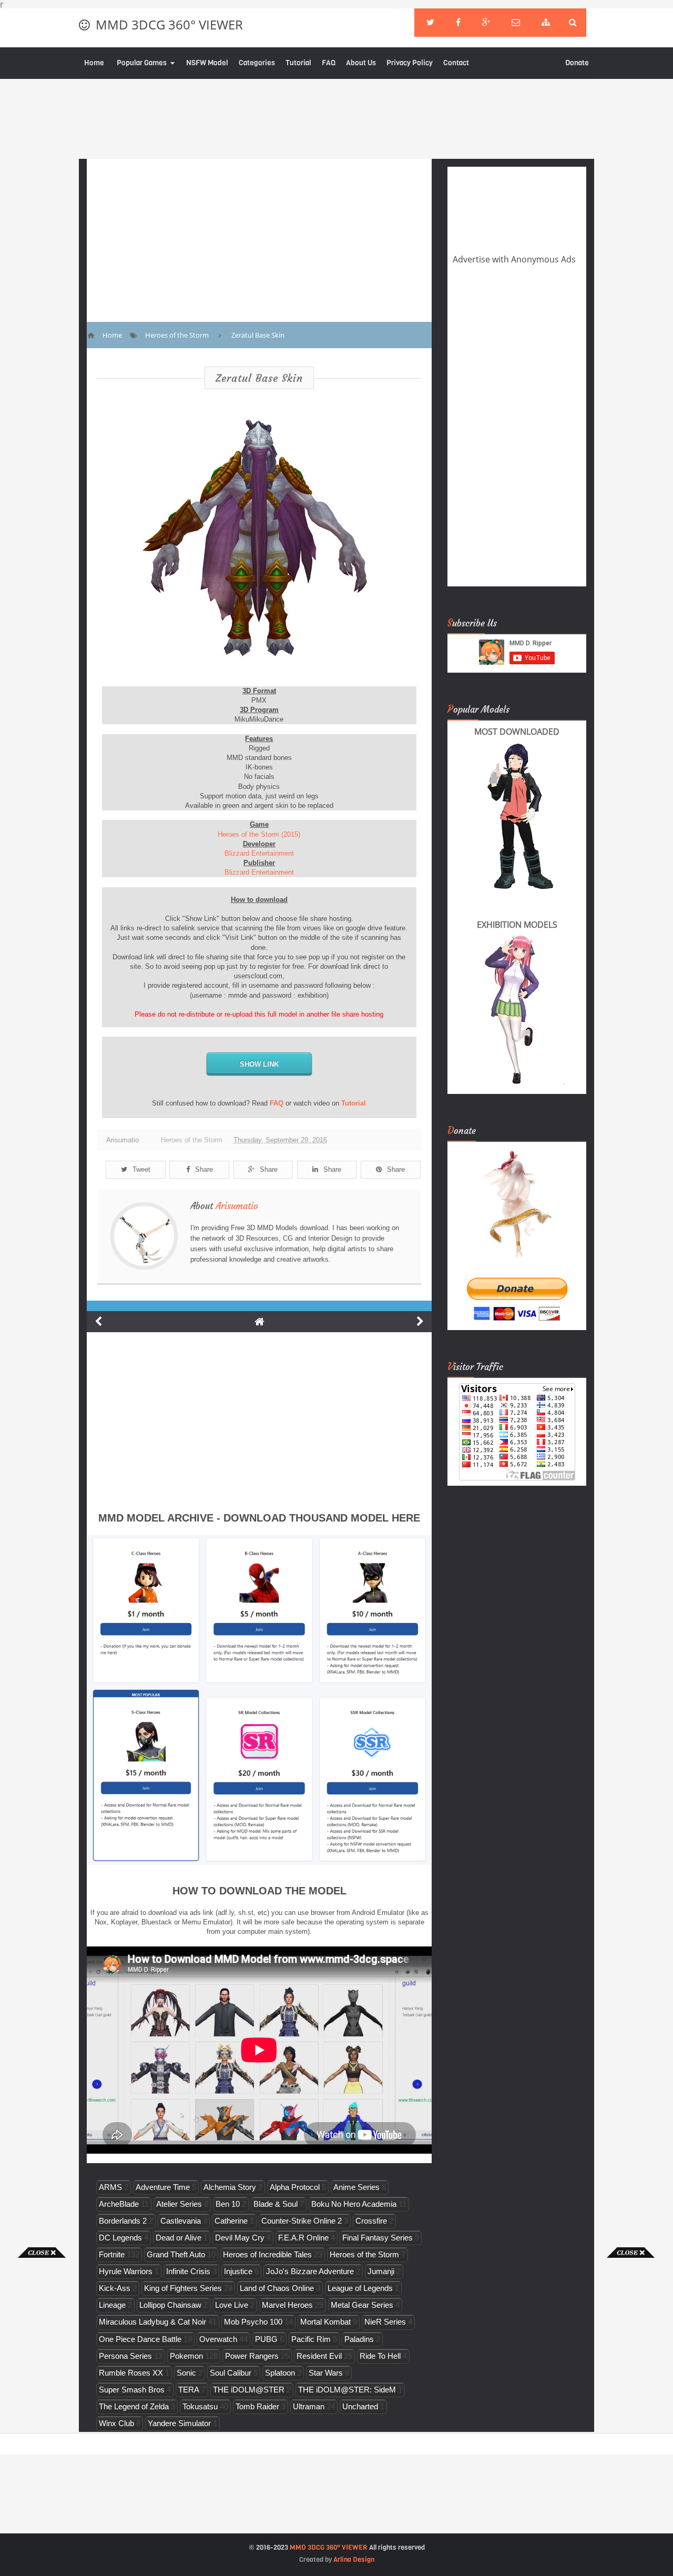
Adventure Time (163, 2187)
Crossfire (371, 2221)
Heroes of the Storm (192, 1140)
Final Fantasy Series (378, 2238)
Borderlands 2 (123, 2221)
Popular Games (142, 63)
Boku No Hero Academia (354, 2204)
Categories (257, 63)
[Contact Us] (516, 23)
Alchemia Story (230, 2187)
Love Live (232, 2305)
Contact (456, 63)
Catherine (231, 2221)
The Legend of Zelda (134, 2406)
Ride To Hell (380, 2356)
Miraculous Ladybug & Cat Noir (152, 2322)
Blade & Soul (276, 2204)
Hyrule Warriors (126, 2271)
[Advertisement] (42, 2416)
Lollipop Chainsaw (170, 2305)
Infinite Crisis (188, 2271)
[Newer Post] (98, 1322)
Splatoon (280, 2373)
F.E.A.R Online (303, 2238)
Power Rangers (252, 2356)
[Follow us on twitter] (430, 23)
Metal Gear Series (362, 2305)
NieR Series (385, 2322)
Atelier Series (179, 2204)
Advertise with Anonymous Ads (514, 259)
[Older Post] (420, 1322)
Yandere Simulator (179, 2423)
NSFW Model (207, 63)
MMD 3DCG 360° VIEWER (169, 24)
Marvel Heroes (287, 2305)
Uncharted (360, 2406)
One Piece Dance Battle (140, 2339)
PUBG (266, 2339)
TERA (189, 2390)
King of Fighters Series (183, 2288)
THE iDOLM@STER (249, 2390)
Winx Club (116, 2423)
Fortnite (112, 2254)
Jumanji (381, 2271)
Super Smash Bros (132, 2390)
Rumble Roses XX (131, 2373)
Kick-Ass (115, 2288)
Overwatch (218, 2339)
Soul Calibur (231, 2373)
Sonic (186, 2373)
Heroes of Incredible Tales (267, 2254)
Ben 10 (228, 2204)
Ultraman (309, 2406)
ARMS (110, 2187)
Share (204, 1169)
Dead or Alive (179, 2238)
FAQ (329, 63)
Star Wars (326, 2373)
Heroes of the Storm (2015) (259, 834)
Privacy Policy (410, 63)
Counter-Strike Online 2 (302, 2221)
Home (94, 63)
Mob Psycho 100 (253, 2322)
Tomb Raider (257, 2406)
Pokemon (186, 2356)
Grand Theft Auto (176, 2254)
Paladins (359, 2339)
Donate (577, 63)
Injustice (238, 2271)
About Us (361, 63)
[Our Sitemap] (546, 23)
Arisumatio (237, 1206)
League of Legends (360, 2288)
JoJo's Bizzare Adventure (310, 2271)
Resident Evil (319, 2356)
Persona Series (125, 2356)
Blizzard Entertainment (259, 853)
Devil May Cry (240, 2238)
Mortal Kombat (325, 2322)
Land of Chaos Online (277, 2288)
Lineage (112, 2305)
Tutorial (298, 63)
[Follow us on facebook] (458, 23)
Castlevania (181, 2221)
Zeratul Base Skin (259, 378)
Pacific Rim (311, 2339)
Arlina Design (354, 2559)
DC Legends (120, 2238)
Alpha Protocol (295, 2187)
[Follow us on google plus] (486, 23)
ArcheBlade (119, 2204)
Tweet (141, 1169)
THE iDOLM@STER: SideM (347, 2390)
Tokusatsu (200, 2406)
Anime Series (356, 2187)
